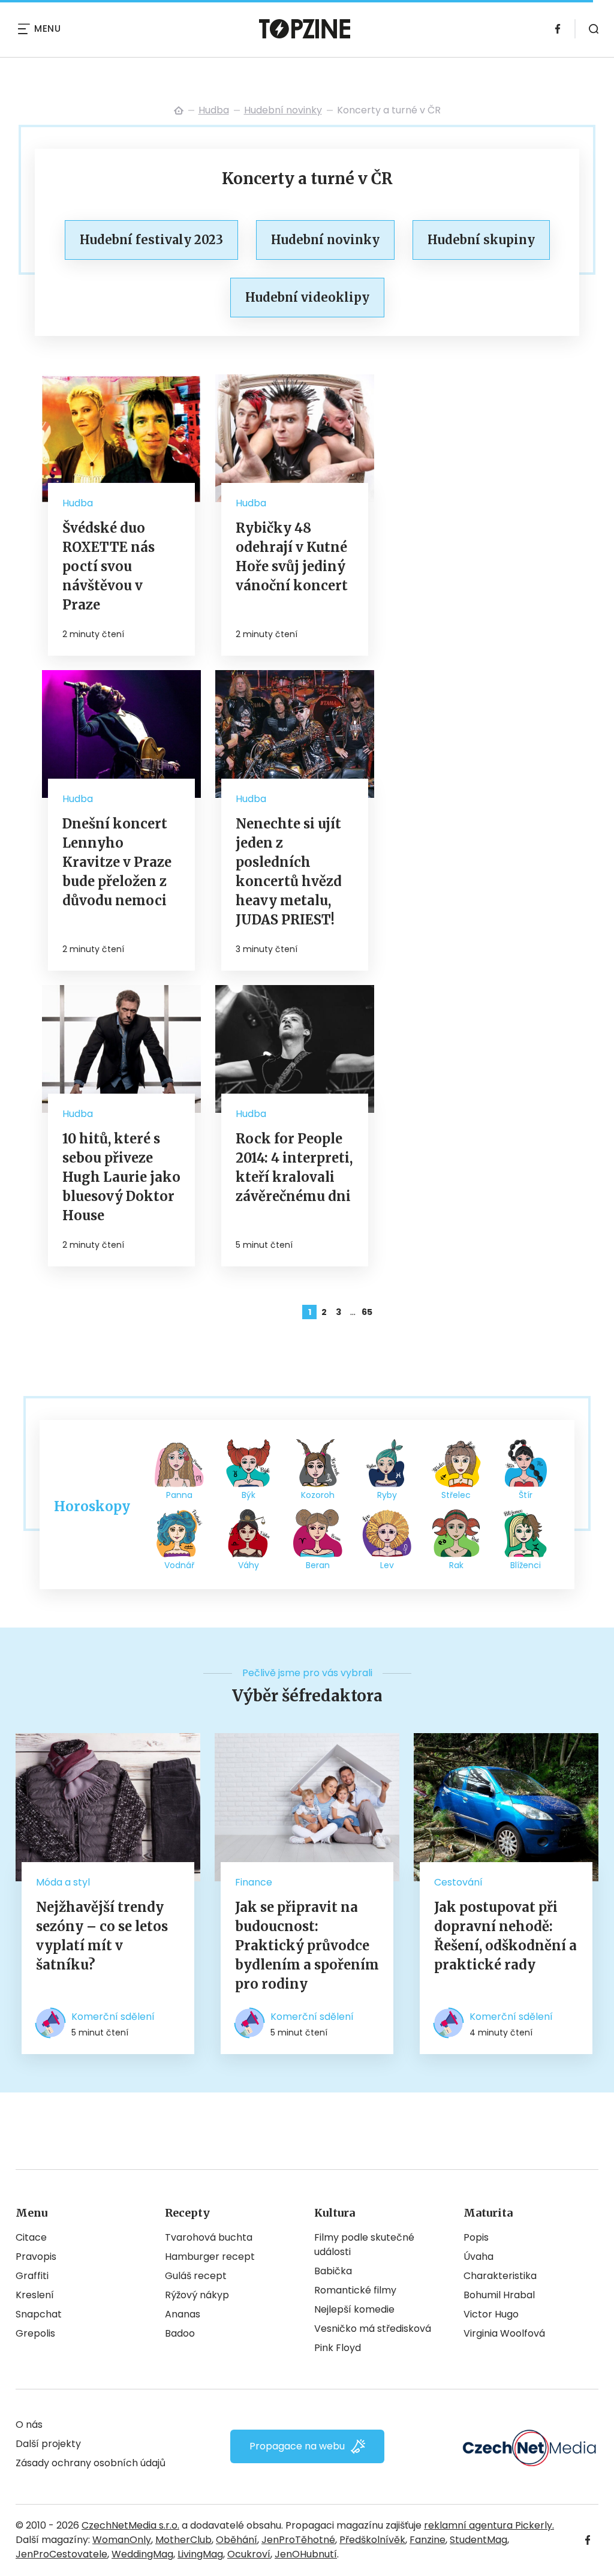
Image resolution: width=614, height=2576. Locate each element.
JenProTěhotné (298, 2540)
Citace (31, 2237)
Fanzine (428, 2540)
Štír (526, 1495)
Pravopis (36, 2257)
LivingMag (200, 2554)
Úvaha (478, 2257)
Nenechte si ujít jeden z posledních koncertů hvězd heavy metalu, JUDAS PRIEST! (289, 872)
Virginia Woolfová (504, 2333)
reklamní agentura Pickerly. (489, 2525)
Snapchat (39, 2314)
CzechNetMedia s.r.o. (130, 2525)
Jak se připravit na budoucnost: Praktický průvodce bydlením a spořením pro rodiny (307, 1945)
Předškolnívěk (372, 2540)
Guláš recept (196, 2276)
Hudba (214, 110)
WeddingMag (142, 2554)
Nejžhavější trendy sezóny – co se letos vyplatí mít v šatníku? (102, 1936)
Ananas (183, 2314)
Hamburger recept (210, 2257)
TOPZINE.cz (179, 110)
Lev (387, 1565)
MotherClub (183, 2540)
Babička (333, 2271)
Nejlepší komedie (354, 2309)
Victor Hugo (491, 2314)
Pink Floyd (338, 2348)
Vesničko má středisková (373, 2329)
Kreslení (35, 2295)
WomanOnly (122, 2540)
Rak (456, 1565)
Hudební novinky (283, 110)
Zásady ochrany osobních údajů (91, 2463)
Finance (254, 1882)
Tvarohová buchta (209, 2237)
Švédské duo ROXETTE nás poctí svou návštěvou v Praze (109, 566)
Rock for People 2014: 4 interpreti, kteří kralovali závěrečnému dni (294, 1167)
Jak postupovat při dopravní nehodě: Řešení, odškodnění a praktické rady (505, 1936)
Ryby (387, 1495)
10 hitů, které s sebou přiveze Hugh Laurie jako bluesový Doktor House (121, 1177)
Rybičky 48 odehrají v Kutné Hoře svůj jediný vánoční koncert (292, 557)
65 (367, 1312)
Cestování (458, 1882)
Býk (249, 1495)
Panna (179, 1495)
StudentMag (478, 2540)
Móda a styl (63, 1882)
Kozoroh (318, 1495)
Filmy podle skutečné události (364, 2245)
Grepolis (35, 2333)
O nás (29, 2425)
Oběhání (237, 2540)
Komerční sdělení (113, 2017)
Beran (318, 1565)
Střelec (456, 1495)
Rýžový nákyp (197, 2295)
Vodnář (179, 1565)
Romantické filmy (355, 2290)
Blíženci (526, 1565)
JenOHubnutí (306, 2554)
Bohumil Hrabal (499, 2295)
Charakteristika (500, 2276)
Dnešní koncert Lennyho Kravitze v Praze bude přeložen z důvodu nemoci (117, 862)
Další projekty (48, 2444)
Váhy (249, 1565)
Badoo (180, 2333)
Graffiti (32, 2276)
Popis (476, 2237)
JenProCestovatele (61, 2554)
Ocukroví (249, 2554)
